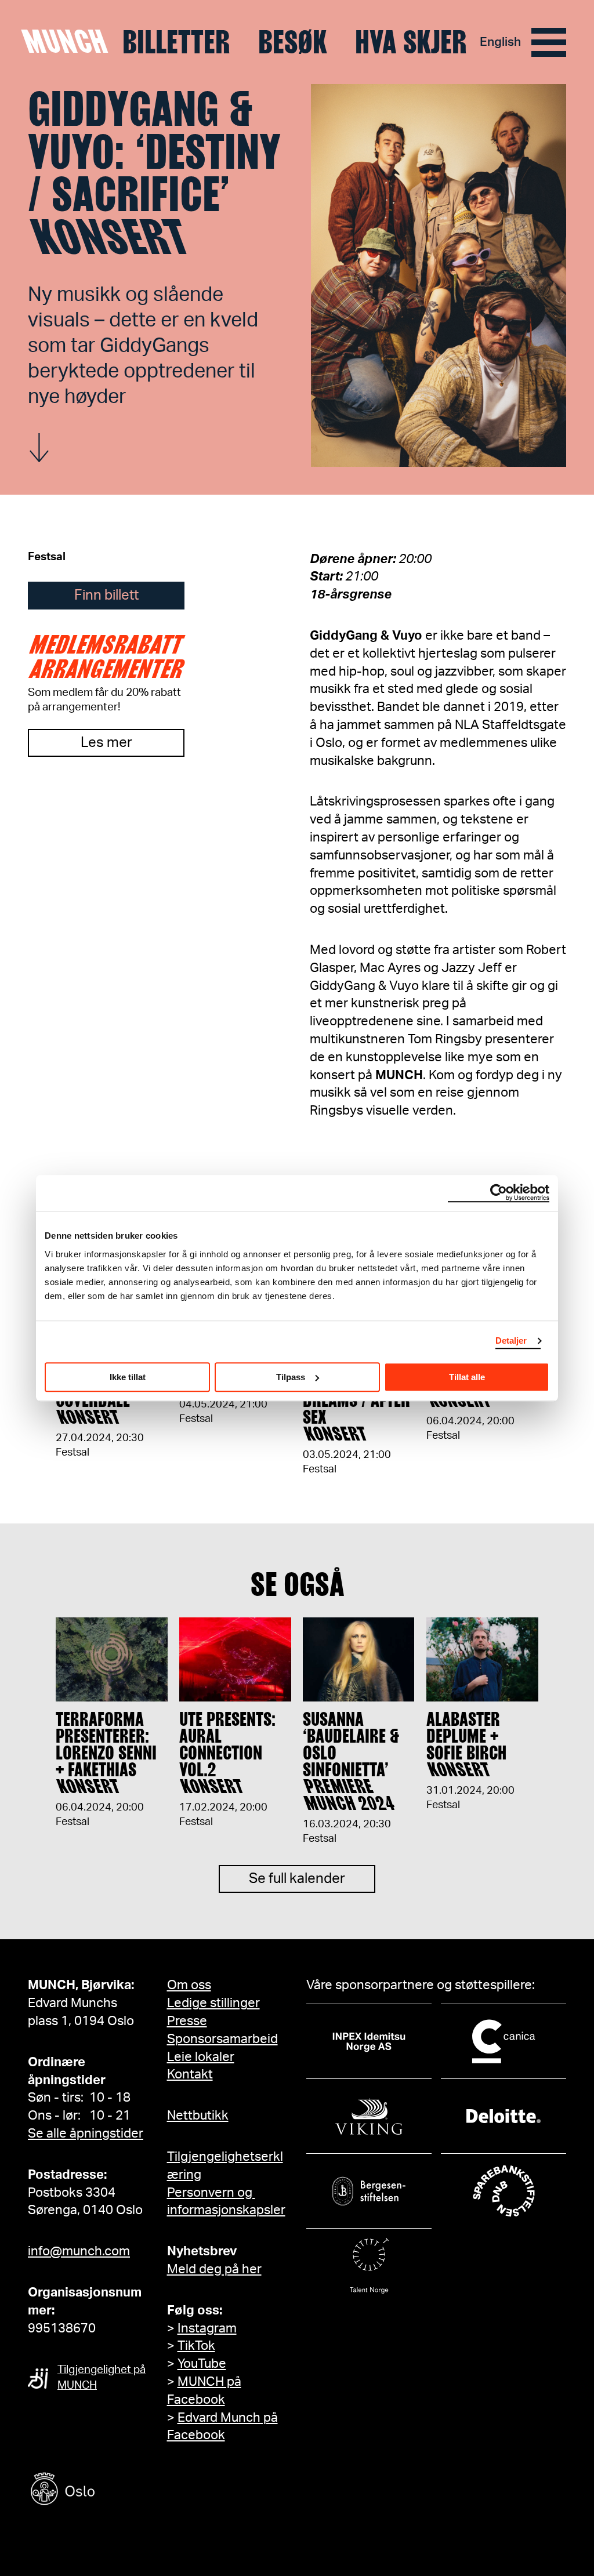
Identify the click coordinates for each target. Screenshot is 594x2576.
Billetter (176, 42)
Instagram (207, 2328)
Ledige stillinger (213, 2003)
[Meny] (549, 42)
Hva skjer (411, 42)
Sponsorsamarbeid (222, 2039)
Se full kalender (297, 1879)
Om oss (189, 1985)
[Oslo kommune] (115, 2490)
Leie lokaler (201, 2057)
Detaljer (511, 1340)
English (500, 42)
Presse (187, 2021)
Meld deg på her (214, 2269)
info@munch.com (79, 2251)
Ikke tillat (128, 1377)
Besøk (293, 42)
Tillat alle (467, 1377)
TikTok (196, 2346)
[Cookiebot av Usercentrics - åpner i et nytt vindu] (499, 1193)
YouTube (202, 2364)
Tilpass (291, 1377)
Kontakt (190, 2074)
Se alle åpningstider (86, 2134)
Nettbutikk (198, 2116)
